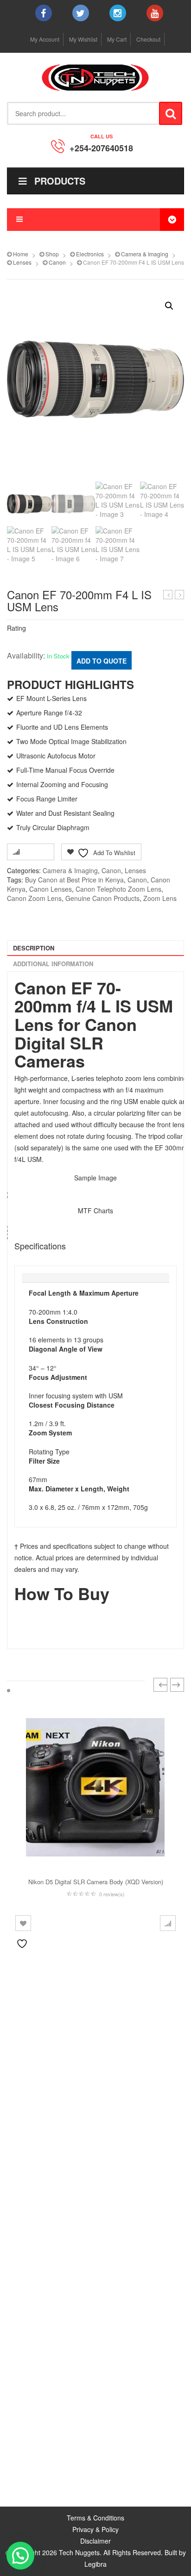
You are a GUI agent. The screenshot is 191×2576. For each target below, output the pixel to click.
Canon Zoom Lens (34, 898)
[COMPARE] (168, 1923)
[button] (169, 306)
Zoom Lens (160, 898)
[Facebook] (44, 13)
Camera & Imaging (145, 254)
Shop (52, 254)
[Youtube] (155, 13)
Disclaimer (95, 2541)
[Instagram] (118, 13)
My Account (45, 39)
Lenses (22, 262)
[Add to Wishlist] (23, 1923)
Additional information (53, 964)
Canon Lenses (51, 889)
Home (21, 254)
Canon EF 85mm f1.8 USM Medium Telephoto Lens (168, 595)
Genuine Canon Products (102, 898)
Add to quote (102, 661)
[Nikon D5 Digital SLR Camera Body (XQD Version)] (95, 1787)
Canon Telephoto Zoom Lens (118, 889)
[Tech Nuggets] (95, 78)
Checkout (148, 39)
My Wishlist (83, 39)
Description (34, 948)
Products (60, 181)
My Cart (117, 39)
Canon (57, 262)
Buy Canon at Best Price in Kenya (74, 880)
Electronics (90, 254)
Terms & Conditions (95, 2518)
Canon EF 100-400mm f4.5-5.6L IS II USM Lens (180, 595)
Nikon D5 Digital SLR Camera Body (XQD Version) (96, 1882)
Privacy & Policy (95, 2529)
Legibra (95, 2564)
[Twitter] (81, 13)
